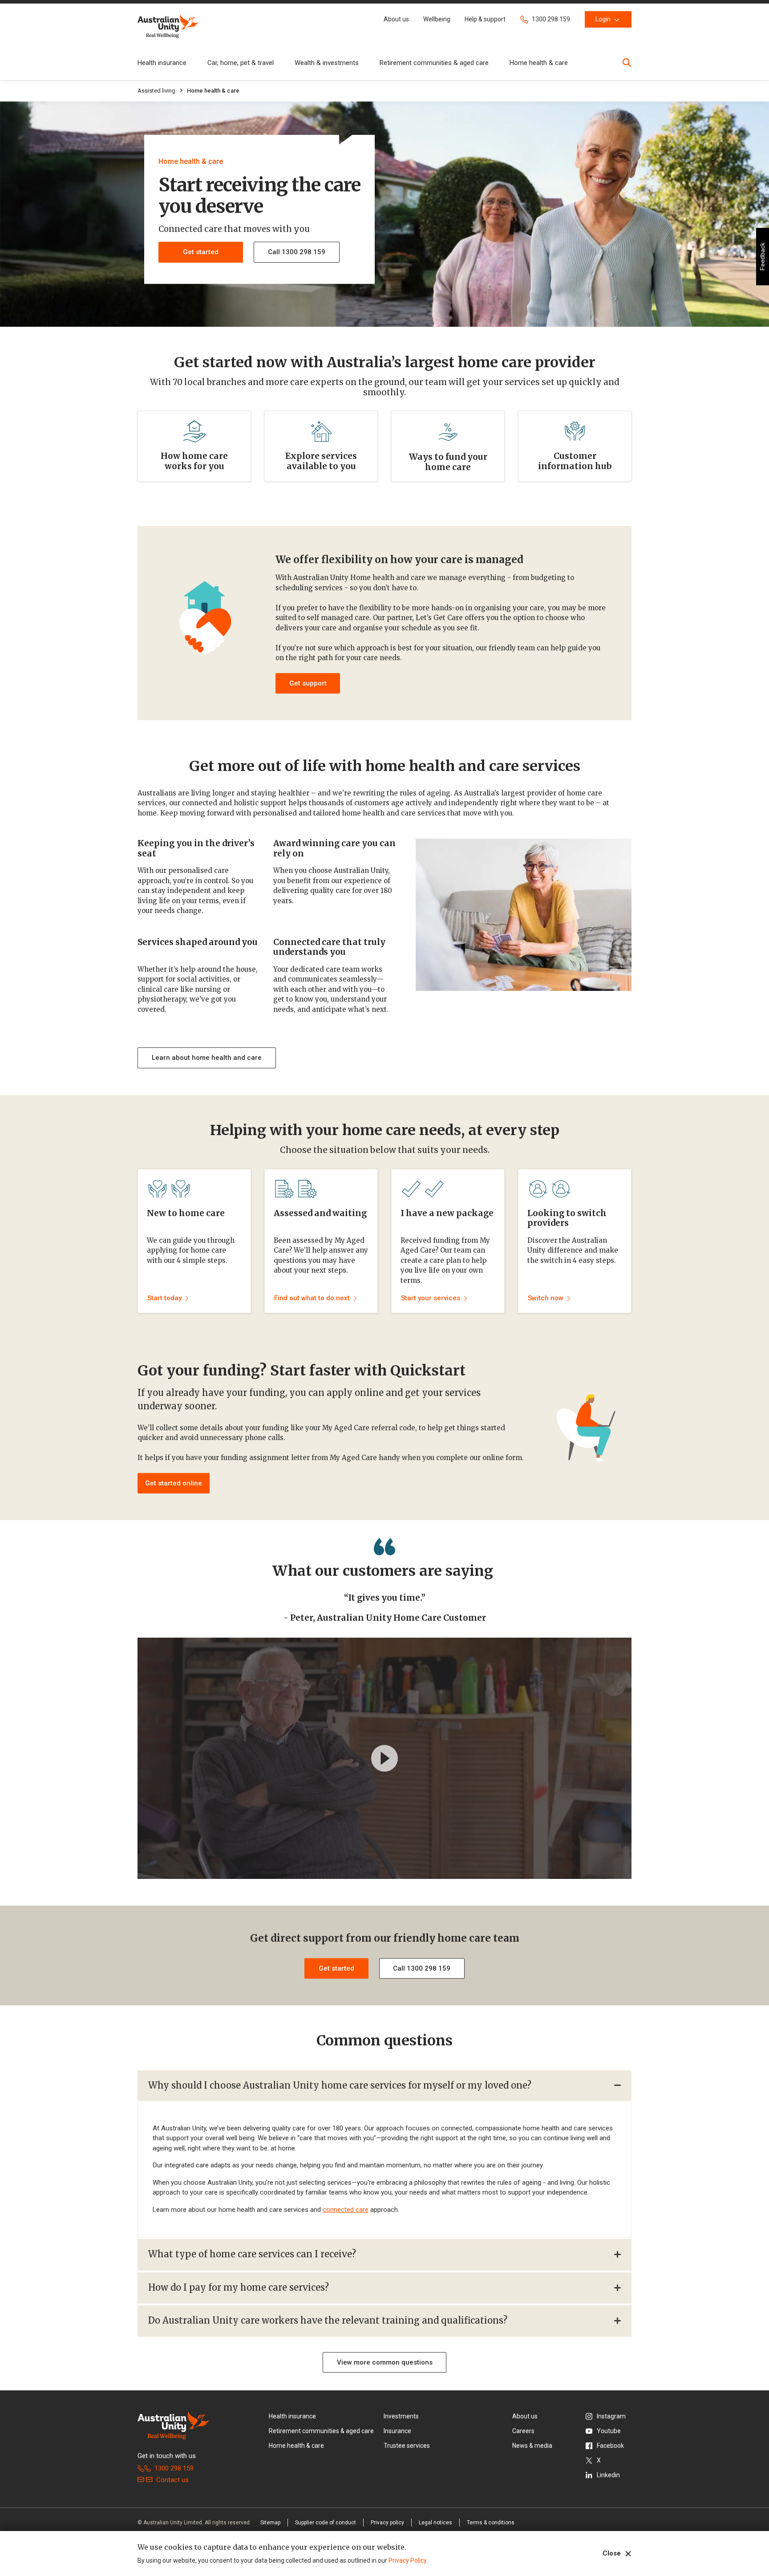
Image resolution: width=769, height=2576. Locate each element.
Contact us (172, 2480)
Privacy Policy (407, 2560)
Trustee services (407, 2446)
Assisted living (156, 91)
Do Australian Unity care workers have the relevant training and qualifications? (328, 2320)
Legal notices (435, 2523)
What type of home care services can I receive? (252, 2254)
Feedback (762, 257)
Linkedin (608, 2475)
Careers (523, 2431)
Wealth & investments (327, 63)
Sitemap (270, 2523)
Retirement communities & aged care (434, 63)
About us (525, 2416)
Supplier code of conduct (326, 2523)
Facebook (610, 2446)
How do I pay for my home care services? (239, 2287)
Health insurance (162, 63)
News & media (532, 2446)
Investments (401, 2416)
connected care (346, 2210)
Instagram (611, 2416)
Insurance (397, 2431)
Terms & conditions (491, 2523)
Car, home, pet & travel (241, 63)
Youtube (609, 2431)
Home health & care (539, 63)
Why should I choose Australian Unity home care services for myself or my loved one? (340, 2085)
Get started (201, 252)
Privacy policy (387, 2523)
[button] (396, 19)
